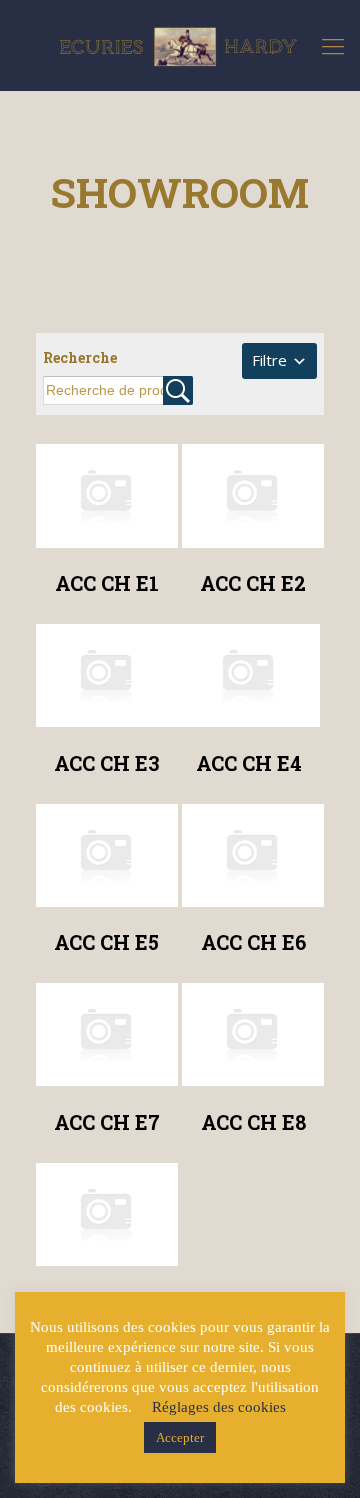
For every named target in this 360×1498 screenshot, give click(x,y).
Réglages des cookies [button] (219, 1407)
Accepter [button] (180, 1437)
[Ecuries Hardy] (180, 45)
